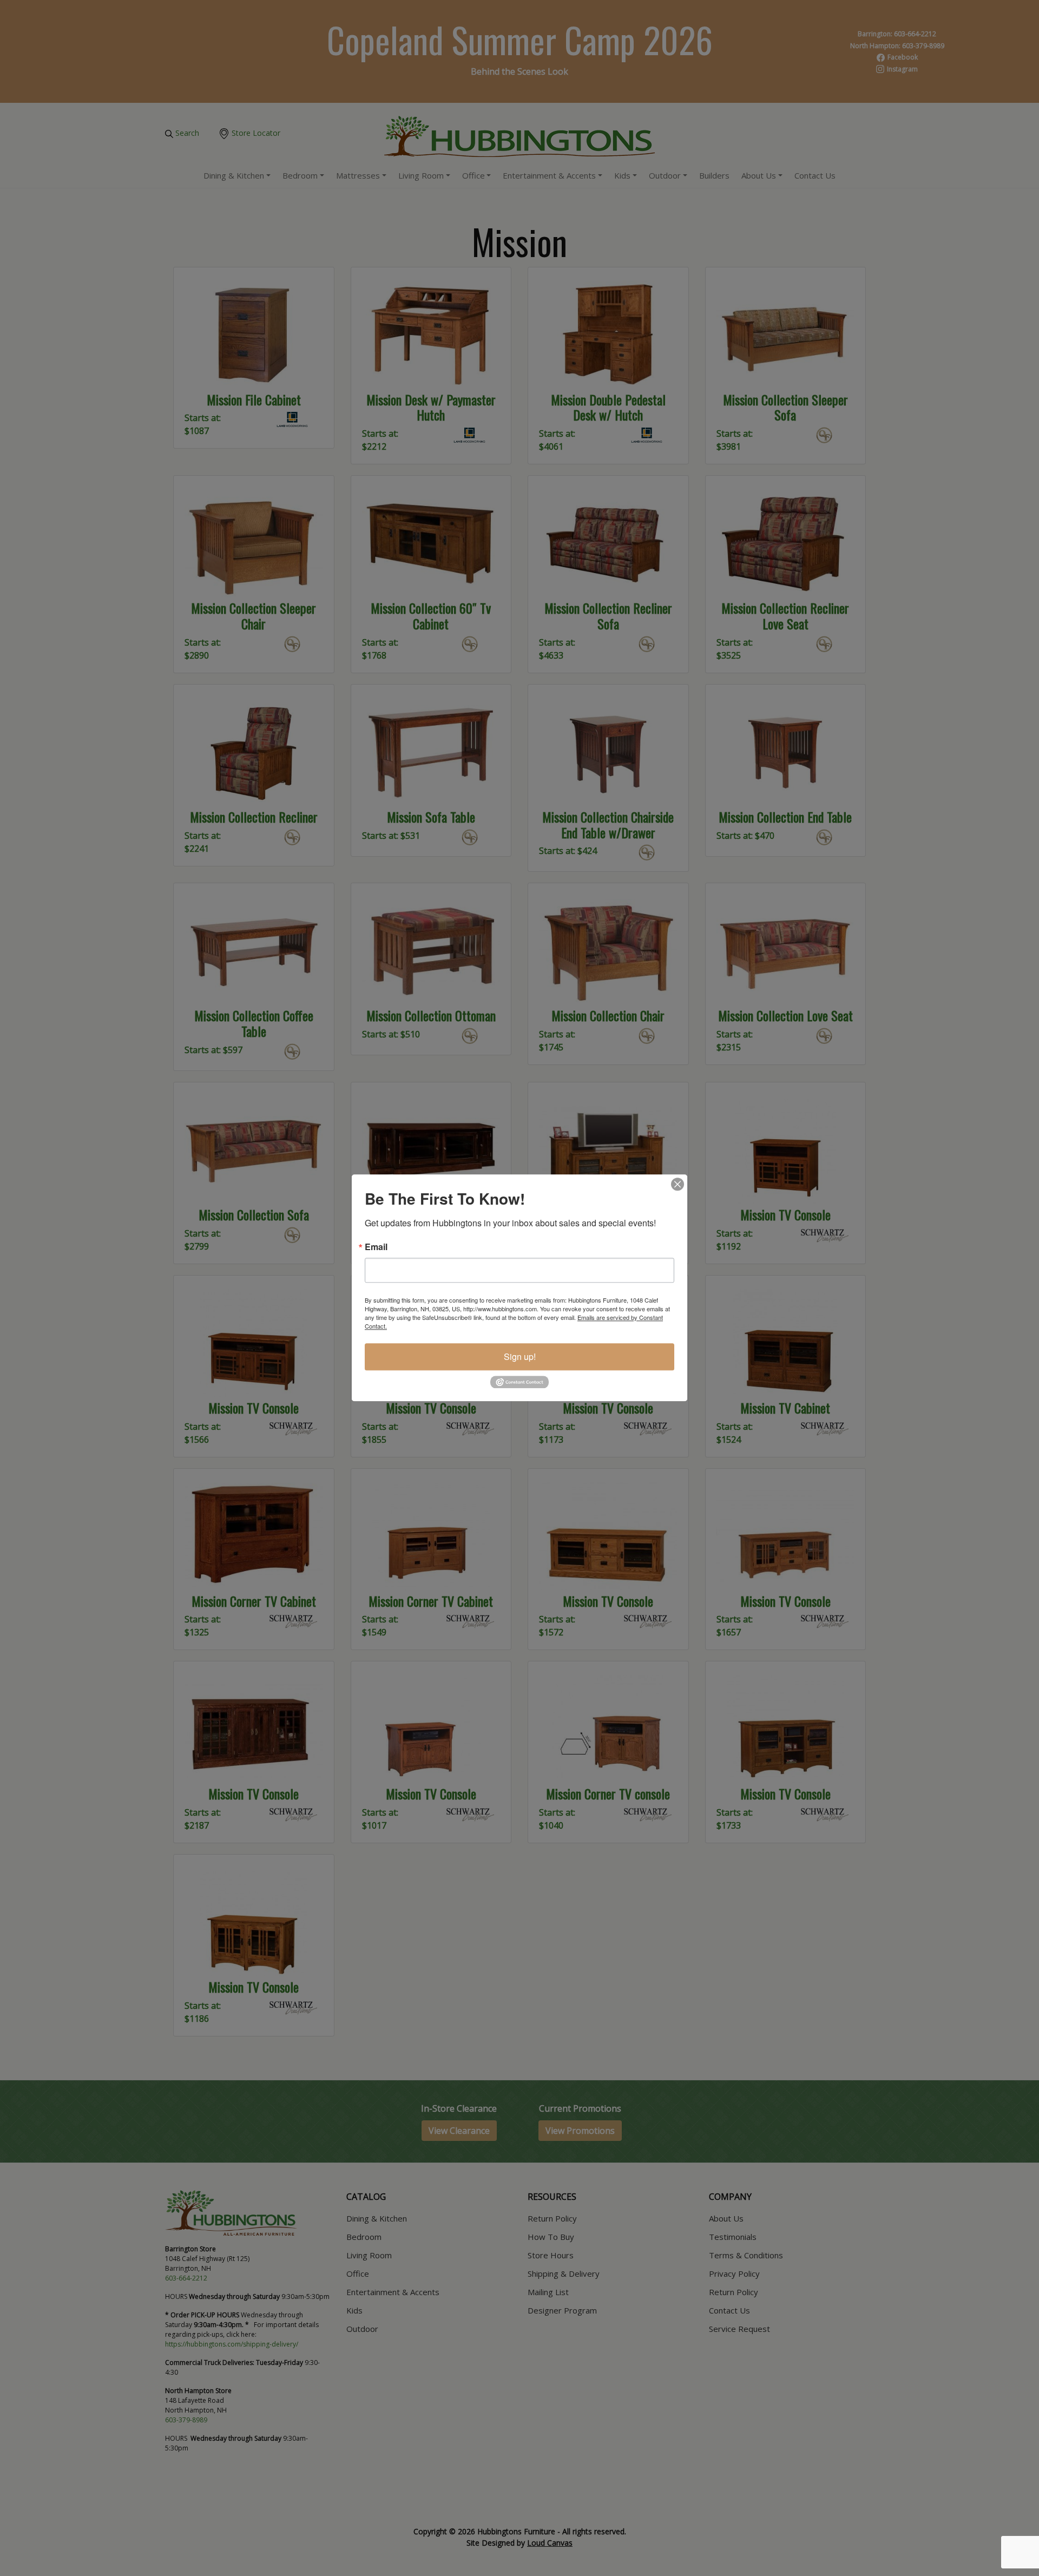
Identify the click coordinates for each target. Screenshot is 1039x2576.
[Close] (678, 1184)
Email (376, 1247)
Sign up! (520, 1356)
